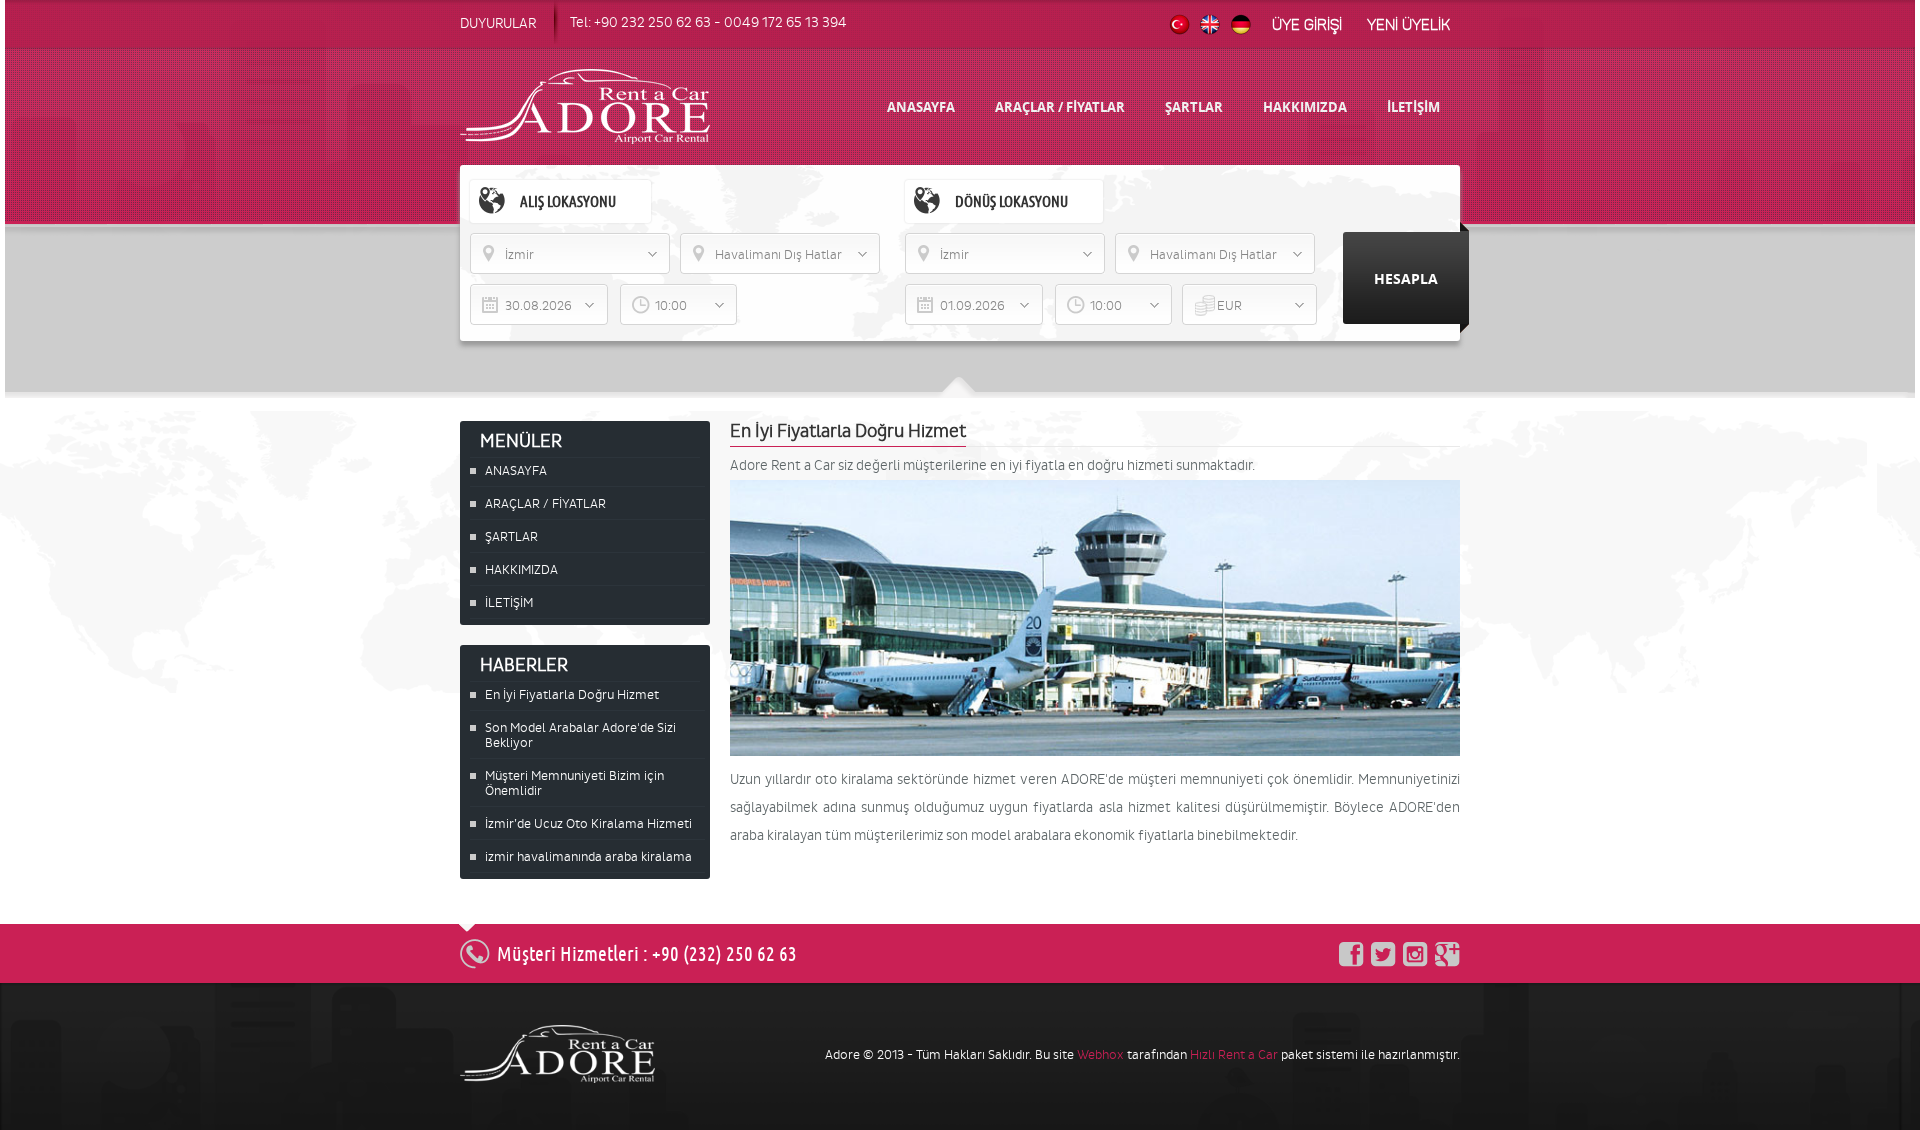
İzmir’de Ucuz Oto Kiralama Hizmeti (588, 823)
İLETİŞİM (1413, 107)
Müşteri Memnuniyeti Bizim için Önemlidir (574, 783)
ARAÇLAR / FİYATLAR (1060, 107)
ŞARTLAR (1194, 107)
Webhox (1100, 1054)
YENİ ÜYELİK (1408, 25)
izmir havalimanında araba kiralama (588, 856)
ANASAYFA (921, 107)
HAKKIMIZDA (1305, 107)
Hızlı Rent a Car (1234, 1054)
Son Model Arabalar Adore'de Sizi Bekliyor (580, 735)
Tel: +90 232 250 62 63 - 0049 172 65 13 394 (708, 22)
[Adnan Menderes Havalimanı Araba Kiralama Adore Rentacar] (1095, 751)
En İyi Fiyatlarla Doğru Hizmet (572, 694)
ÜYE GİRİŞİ (1307, 25)
